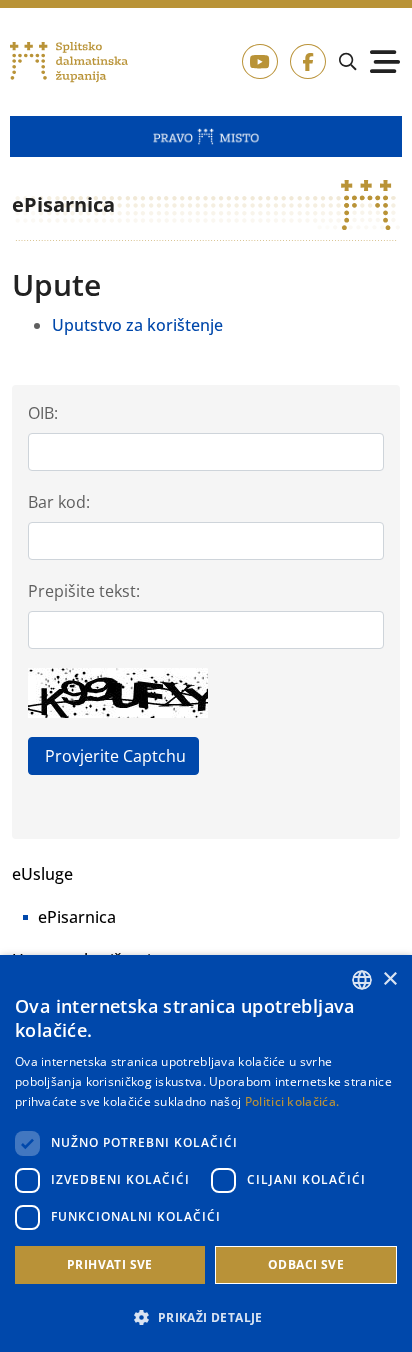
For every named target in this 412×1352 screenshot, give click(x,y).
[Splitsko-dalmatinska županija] (69, 62)
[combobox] (362, 980)
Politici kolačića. (292, 1101)
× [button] (389, 979)
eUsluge (42, 874)
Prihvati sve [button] (110, 1264)
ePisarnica (77, 917)
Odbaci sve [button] (306, 1264)
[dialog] (206, 1153)
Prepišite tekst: (84, 591)
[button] (206, 1317)
